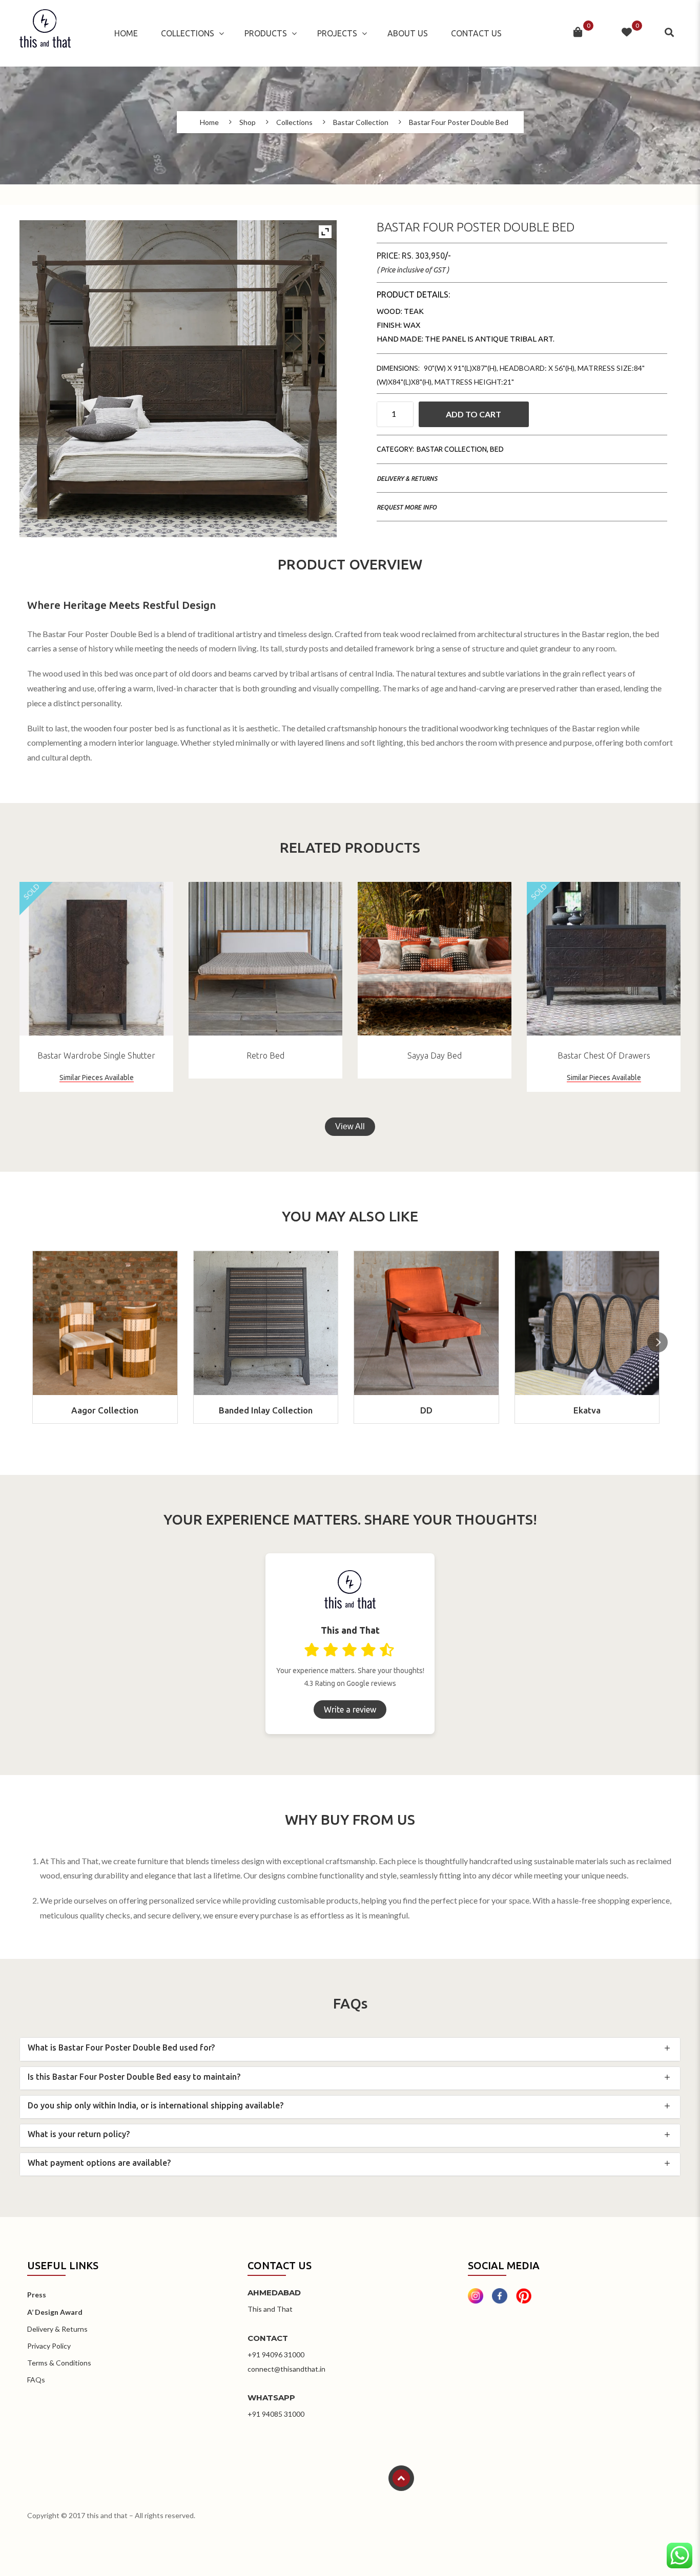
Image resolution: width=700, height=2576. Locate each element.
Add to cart (473, 414)
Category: (395, 449)
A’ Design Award (55, 2312)
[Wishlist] (627, 33)
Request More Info (407, 507)
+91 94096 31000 (276, 2355)
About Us (408, 33)
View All (350, 1126)
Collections (188, 33)
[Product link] (96, 959)
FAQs (36, 2380)
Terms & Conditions (59, 2363)
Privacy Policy (49, 2346)
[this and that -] (45, 33)
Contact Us (476, 33)
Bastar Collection (361, 122)
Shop (248, 122)
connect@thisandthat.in (286, 2369)
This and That (270, 2309)
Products (266, 33)
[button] (657, 1342)
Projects (337, 33)
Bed (497, 449)
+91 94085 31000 (276, 2414)
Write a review (350, 1709)
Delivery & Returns (407, 479)
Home (126, 33)
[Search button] (670, 33)
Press (37, 2295)
